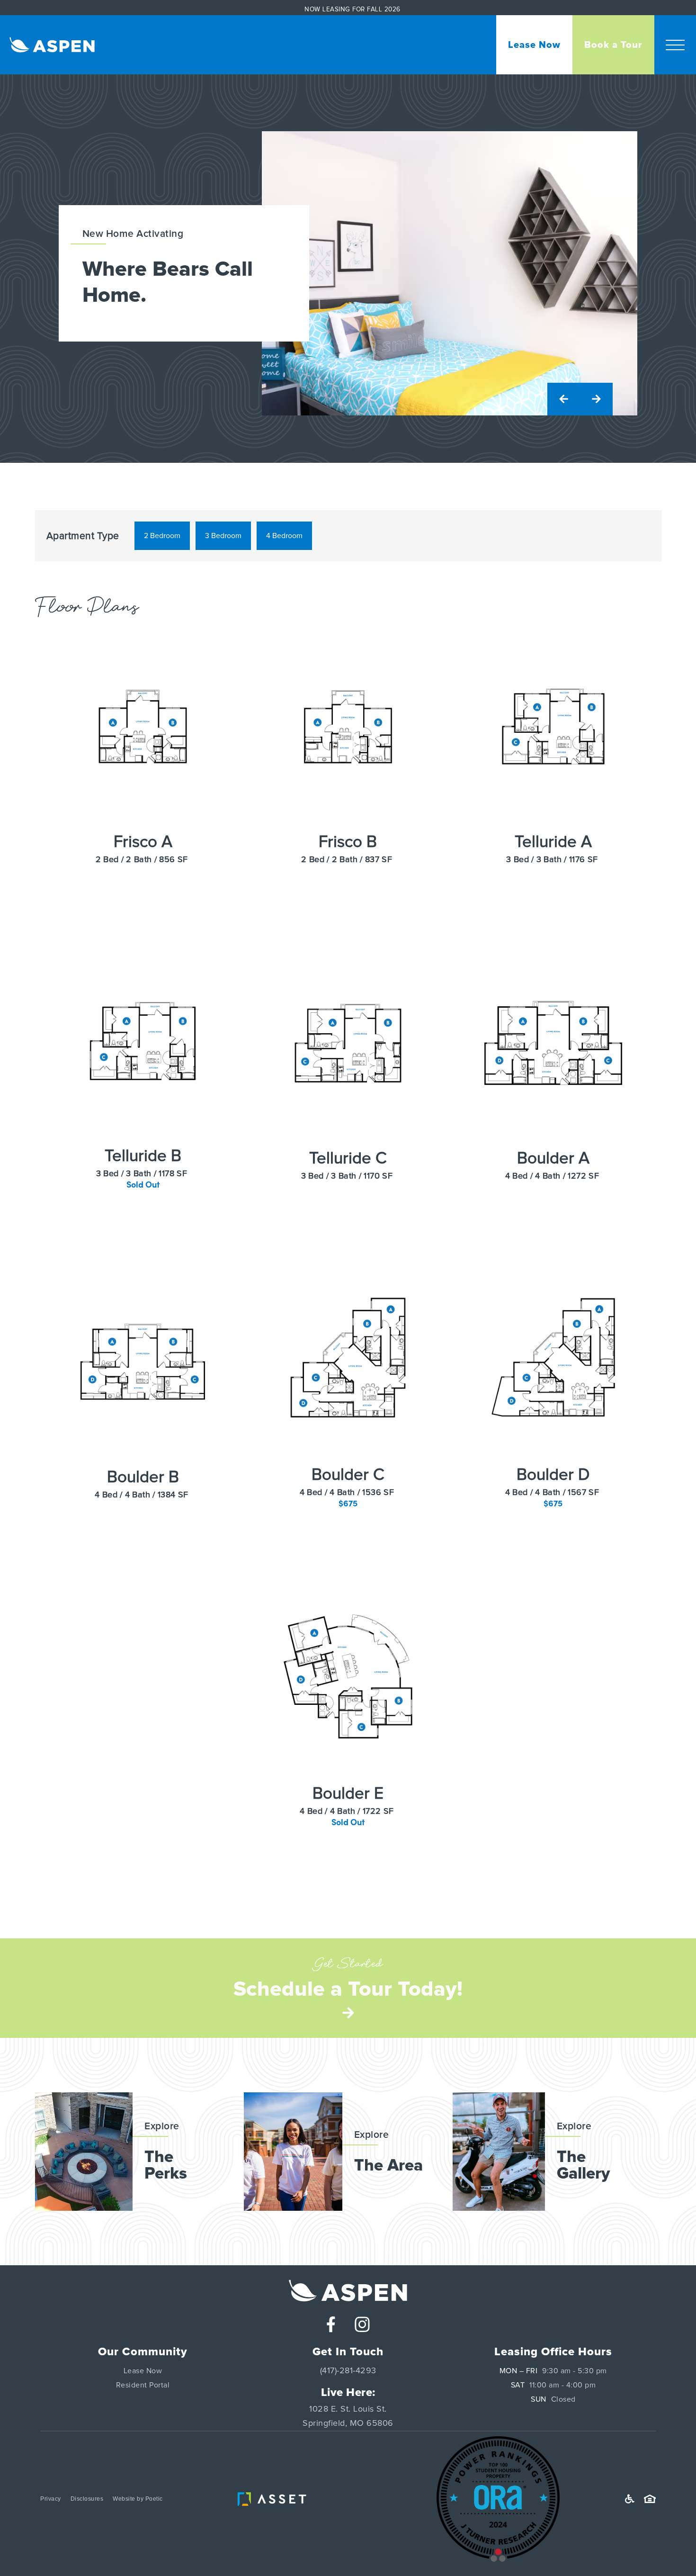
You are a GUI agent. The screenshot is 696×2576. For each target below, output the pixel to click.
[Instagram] (362, 2324)
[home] (47, 45)
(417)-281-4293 (348, 2371)
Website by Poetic (138, 2499)
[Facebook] (331, 2324)
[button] (675, 45)
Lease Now (143, 2371)
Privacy (51, 2499)
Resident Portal (143, 2385)
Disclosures (87, 2499)
